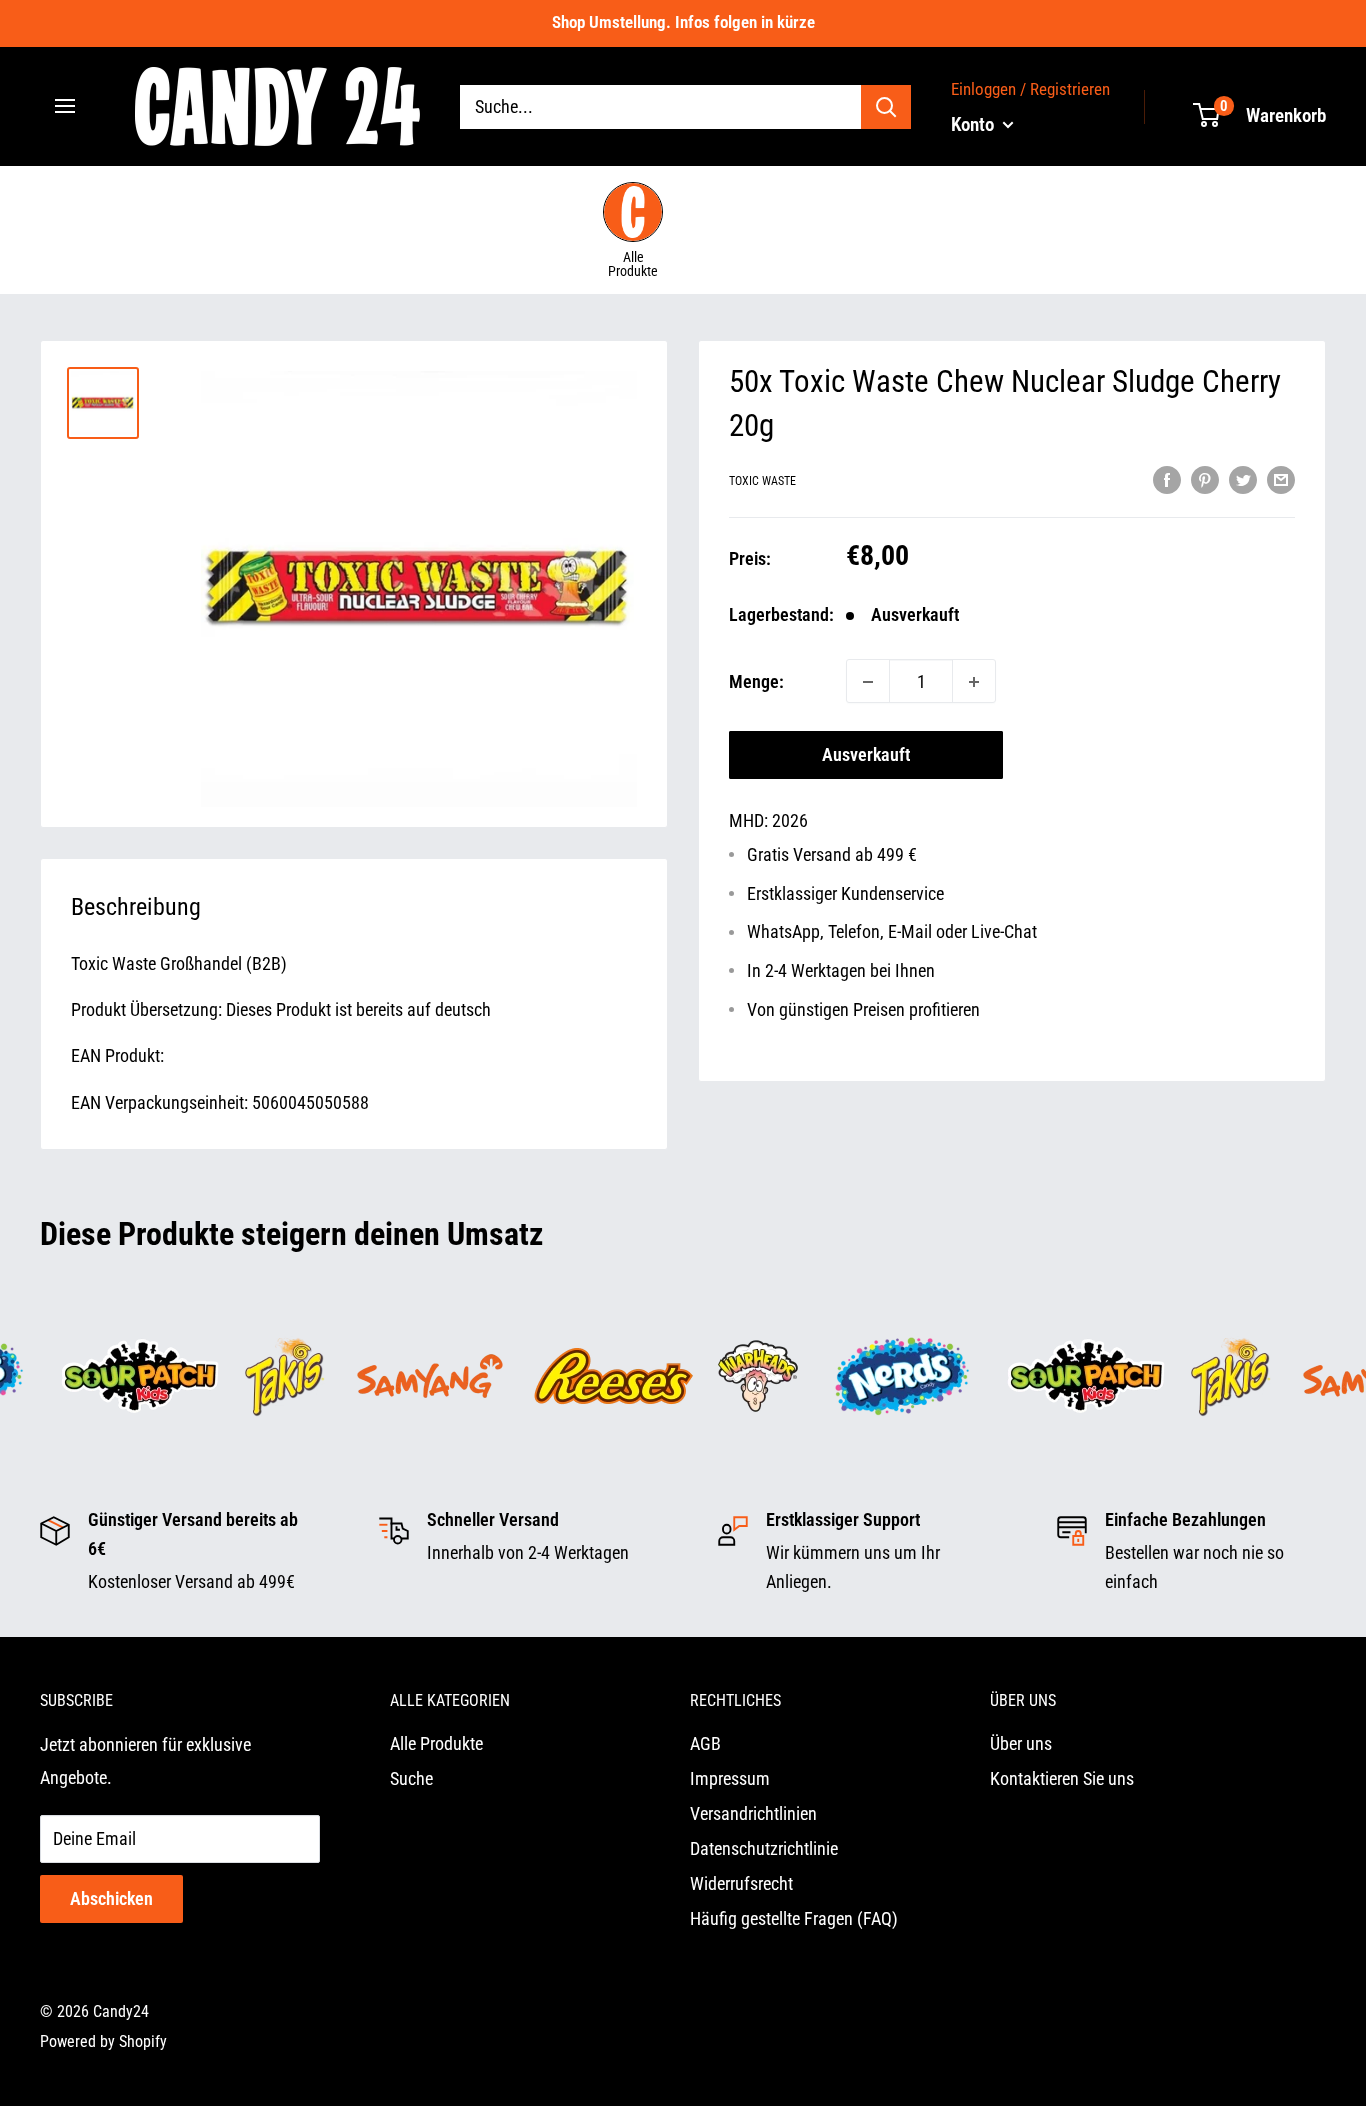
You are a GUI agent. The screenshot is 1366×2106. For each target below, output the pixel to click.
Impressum (730, 1778)
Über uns (1021, 1743)
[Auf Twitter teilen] (1243, 479)
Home (59, 316)
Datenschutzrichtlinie (764, 1848)
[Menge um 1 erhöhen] (974, 682)
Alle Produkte (141, 316)
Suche (411, 1778)
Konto (974, 123)
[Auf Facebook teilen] (1167, 479)
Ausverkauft (866, 755)
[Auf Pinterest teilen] (1205, 479)
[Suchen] (886, 106)
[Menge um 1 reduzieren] (868, 682)
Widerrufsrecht (741, 1883)
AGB (705, 1743)
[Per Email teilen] (1281, 479)
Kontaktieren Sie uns (1062, 1778)
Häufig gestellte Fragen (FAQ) (794, 1918)
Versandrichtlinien (753, 1813)
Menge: (756, 681)
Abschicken (111, 1898)
